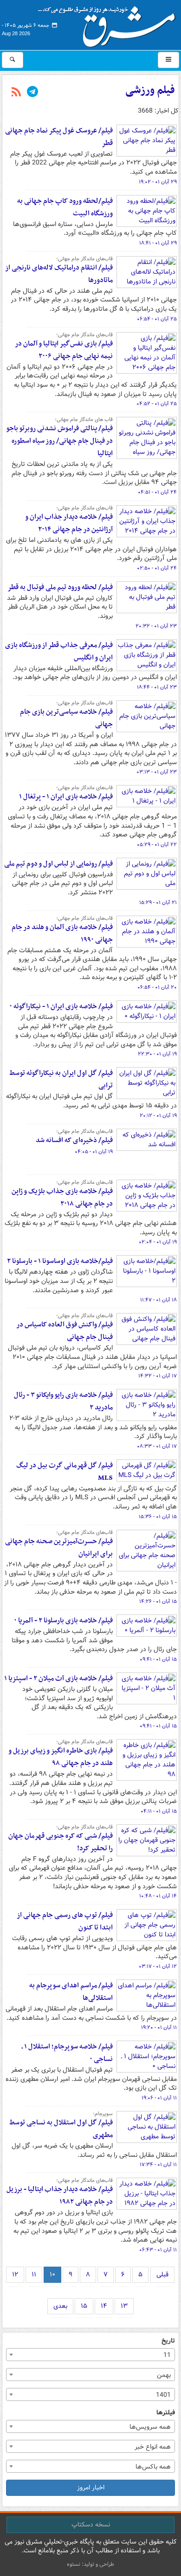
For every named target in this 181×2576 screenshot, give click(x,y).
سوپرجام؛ (103, 2114)
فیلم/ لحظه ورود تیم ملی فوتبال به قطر (60, 587)
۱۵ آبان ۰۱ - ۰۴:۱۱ (159, 1811)
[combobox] (90, 2355)
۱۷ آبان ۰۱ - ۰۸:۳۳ (157, 1446)
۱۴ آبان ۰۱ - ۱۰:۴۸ (158, 1896)
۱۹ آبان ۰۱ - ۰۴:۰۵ (94, 1152)
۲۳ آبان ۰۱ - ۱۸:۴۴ (157, 687)
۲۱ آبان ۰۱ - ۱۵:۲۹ (158, 903)
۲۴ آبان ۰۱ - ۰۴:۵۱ (157, 492)
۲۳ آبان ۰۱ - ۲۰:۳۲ (156, 626)
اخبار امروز (91, 2488)
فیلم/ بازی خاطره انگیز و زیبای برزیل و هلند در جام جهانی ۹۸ (61, 1757)
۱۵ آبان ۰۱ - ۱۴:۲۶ (158, 1602)
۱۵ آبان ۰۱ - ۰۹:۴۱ (158, 1659)
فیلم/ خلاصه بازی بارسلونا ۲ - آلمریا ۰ (63, 1621)
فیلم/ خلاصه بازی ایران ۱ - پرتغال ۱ (66, 797)
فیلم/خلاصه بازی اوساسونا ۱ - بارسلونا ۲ (60, 1261)
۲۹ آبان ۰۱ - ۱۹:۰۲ (158, 182)
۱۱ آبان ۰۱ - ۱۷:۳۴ (158, 2165)
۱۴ (104, 2306)
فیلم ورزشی (150, 90)
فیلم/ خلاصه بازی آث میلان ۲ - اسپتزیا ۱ (58, 1678)
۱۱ (34, 2274)
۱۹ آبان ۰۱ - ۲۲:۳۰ (157, 1054)
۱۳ (124, 2306)
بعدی (60, 2306)
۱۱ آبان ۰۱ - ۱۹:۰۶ (159, 2098)
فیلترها (166, 2413)
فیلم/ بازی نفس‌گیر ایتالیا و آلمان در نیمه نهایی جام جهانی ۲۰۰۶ (64, 350)
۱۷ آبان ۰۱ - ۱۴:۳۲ (158, 1376)
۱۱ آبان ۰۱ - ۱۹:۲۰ (159, 2028)
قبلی (162, 2274)
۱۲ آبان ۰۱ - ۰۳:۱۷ (158, 1967)
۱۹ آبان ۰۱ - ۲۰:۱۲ (158, 1116)
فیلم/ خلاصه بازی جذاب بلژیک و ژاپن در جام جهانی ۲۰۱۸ (62, 1197)
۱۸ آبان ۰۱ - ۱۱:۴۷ (158, 1300)
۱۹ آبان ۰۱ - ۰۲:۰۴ (158, 1242)
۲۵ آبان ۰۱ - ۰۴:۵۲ (157, 404)
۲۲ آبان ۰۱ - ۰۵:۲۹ (157, 845)
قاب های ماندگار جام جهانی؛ (84, 420)
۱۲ (15, 2274)
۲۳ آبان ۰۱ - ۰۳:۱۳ (157, 772)
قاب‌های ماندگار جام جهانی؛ (84, 259)
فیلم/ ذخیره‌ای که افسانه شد (74, 1140)
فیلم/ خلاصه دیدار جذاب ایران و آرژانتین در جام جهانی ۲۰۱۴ (69, 523)
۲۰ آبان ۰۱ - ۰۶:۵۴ (157, 987)
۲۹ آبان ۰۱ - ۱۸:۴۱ (158, 243)
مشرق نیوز (110, 23)
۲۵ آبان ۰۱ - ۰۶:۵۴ (157, 319)
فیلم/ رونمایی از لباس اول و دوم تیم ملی (58, 864)
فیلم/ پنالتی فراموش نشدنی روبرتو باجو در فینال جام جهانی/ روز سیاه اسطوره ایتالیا (59, 441)
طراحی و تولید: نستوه (90, 2564)
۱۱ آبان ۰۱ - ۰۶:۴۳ (158, 2250)
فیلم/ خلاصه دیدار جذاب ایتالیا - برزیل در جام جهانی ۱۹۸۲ (60, 2196)
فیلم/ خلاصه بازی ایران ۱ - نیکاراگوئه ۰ (61, 1006)
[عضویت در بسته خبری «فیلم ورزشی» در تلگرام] (32, 93)
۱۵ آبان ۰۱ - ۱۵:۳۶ (158, 1517)
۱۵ (84, 2306)
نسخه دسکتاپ (91, 2525)
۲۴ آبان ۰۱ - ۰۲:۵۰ (157, 568)
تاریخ (168, 2341)
